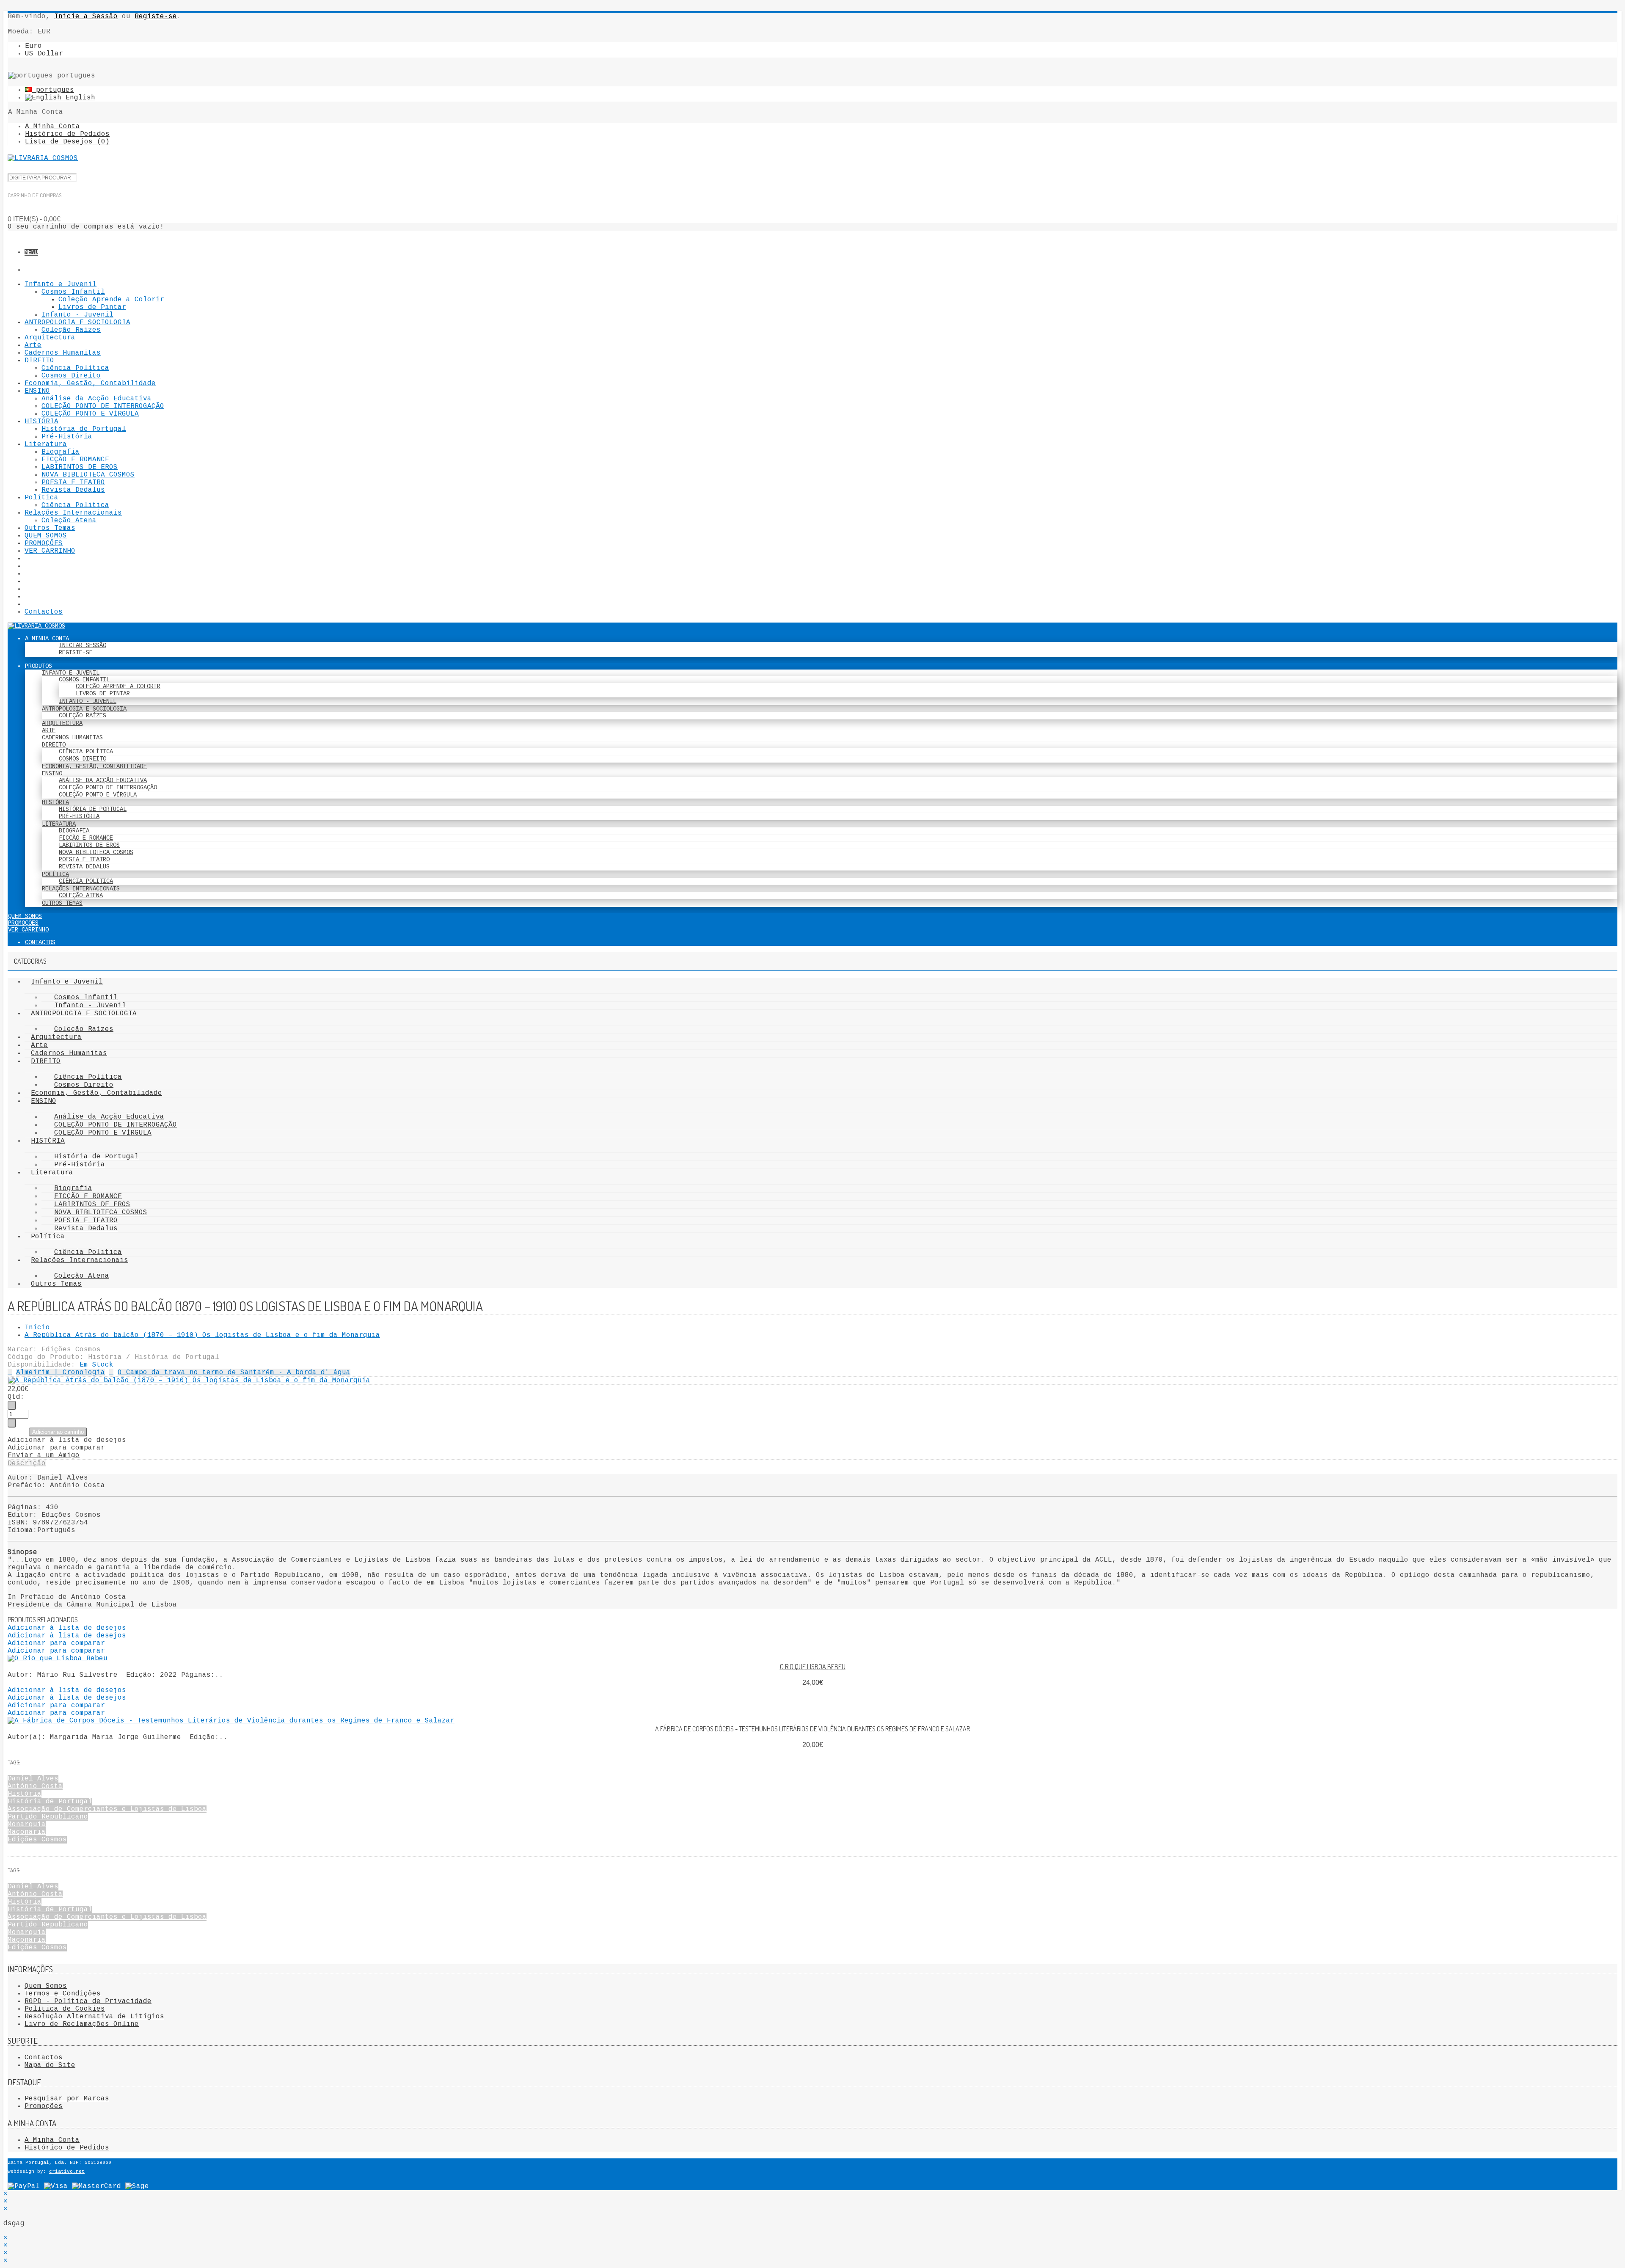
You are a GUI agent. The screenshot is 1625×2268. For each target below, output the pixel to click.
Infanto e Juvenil (61, 284)
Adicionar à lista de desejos (67, 1440)
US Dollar (44, 54)
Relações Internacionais (73, 513)
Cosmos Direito (71, 376)
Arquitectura (50, 338)
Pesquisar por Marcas (67, 2099)
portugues (53, 90)
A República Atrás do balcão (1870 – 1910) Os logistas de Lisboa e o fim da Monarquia (202, 1335)
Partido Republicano (48, 1817)
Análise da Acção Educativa (96, 399)
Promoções (44, 2106)
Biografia (61, 452)
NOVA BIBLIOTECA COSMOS (88, 475)
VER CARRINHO (50, 551)
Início (37, 1328)
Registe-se (156, 17)
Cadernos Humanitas (63, 353)
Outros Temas (50, 528)
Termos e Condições (63, 1994)
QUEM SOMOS (46, 536)
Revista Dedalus (73, 490)
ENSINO (37, 391)
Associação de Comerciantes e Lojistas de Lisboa (107, 1809)
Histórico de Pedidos (67, 134)
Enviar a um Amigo (44, 1455)
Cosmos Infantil (73, 292)
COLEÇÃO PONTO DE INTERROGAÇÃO (103, 406)
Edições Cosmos (71, 1350)
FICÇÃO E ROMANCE (75, 460)
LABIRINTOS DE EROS (80, 467)
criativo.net (67, 2172)
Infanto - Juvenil (77, 315)
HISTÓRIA (41, 422)
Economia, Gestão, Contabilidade (90, 383)
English (78, 98)
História (25, 1794)
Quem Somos (46, 1986)
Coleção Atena (69, 521)
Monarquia (27, 1824)
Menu (31, 252)
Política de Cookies (65, 2009)
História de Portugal (84, 429)
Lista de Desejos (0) (67, 142)
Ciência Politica (75, 505)
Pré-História (67, 437)
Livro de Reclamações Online (82, 2024)
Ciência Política (75, 368)
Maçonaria (27, 1832)
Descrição (27, 1463)
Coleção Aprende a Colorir (111, 300)
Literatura (46, 444)
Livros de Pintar (92, 307)
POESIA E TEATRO (73, 482)
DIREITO (39, 361)
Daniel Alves (33, 1779)
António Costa (35, 1786)
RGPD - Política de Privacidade (88, 2001)
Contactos (44, 612)
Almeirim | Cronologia (61, 1372)
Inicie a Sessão (86, 17)
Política (41, 498)
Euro (33, 46)
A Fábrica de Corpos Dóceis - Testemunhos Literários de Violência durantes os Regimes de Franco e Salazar (812, 1729)
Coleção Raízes (71, 330)
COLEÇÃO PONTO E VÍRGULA (90, 414)
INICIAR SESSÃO (83, 645)
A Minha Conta (52, 127)
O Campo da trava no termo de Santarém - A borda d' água (234, 1372)
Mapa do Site (50, 2065)
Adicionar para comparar (56, 1448)
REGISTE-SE (76, 653)
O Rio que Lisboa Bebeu (813, 1667)
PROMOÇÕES (44, 543)
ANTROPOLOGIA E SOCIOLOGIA (77, 322)
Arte (33, 345)
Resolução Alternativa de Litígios (94, 2017)
